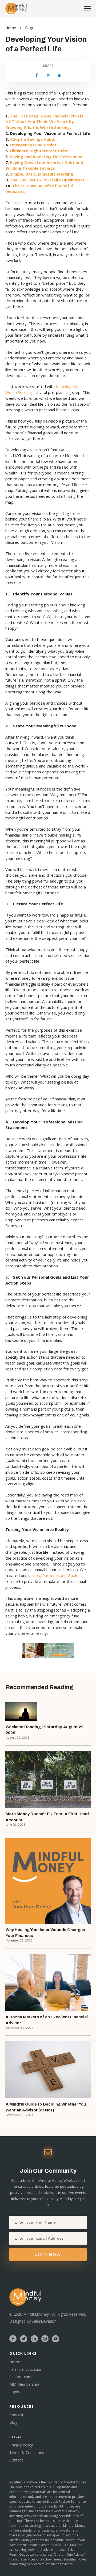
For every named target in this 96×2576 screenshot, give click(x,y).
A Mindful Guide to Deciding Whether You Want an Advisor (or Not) (46, 2107)
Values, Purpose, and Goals (53, 1575)
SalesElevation (44, 2321)
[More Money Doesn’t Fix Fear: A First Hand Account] (48, 1779)
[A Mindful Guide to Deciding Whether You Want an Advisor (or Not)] (48, 2070)
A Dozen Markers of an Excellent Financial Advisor (47, 2020)
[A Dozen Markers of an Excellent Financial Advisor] (48, 1982)
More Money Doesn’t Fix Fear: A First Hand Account (47, 1817)
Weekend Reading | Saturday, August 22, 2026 (45, 1730)
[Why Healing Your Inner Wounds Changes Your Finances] (48, 1881)
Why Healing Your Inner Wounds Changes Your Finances (45, 1933)
